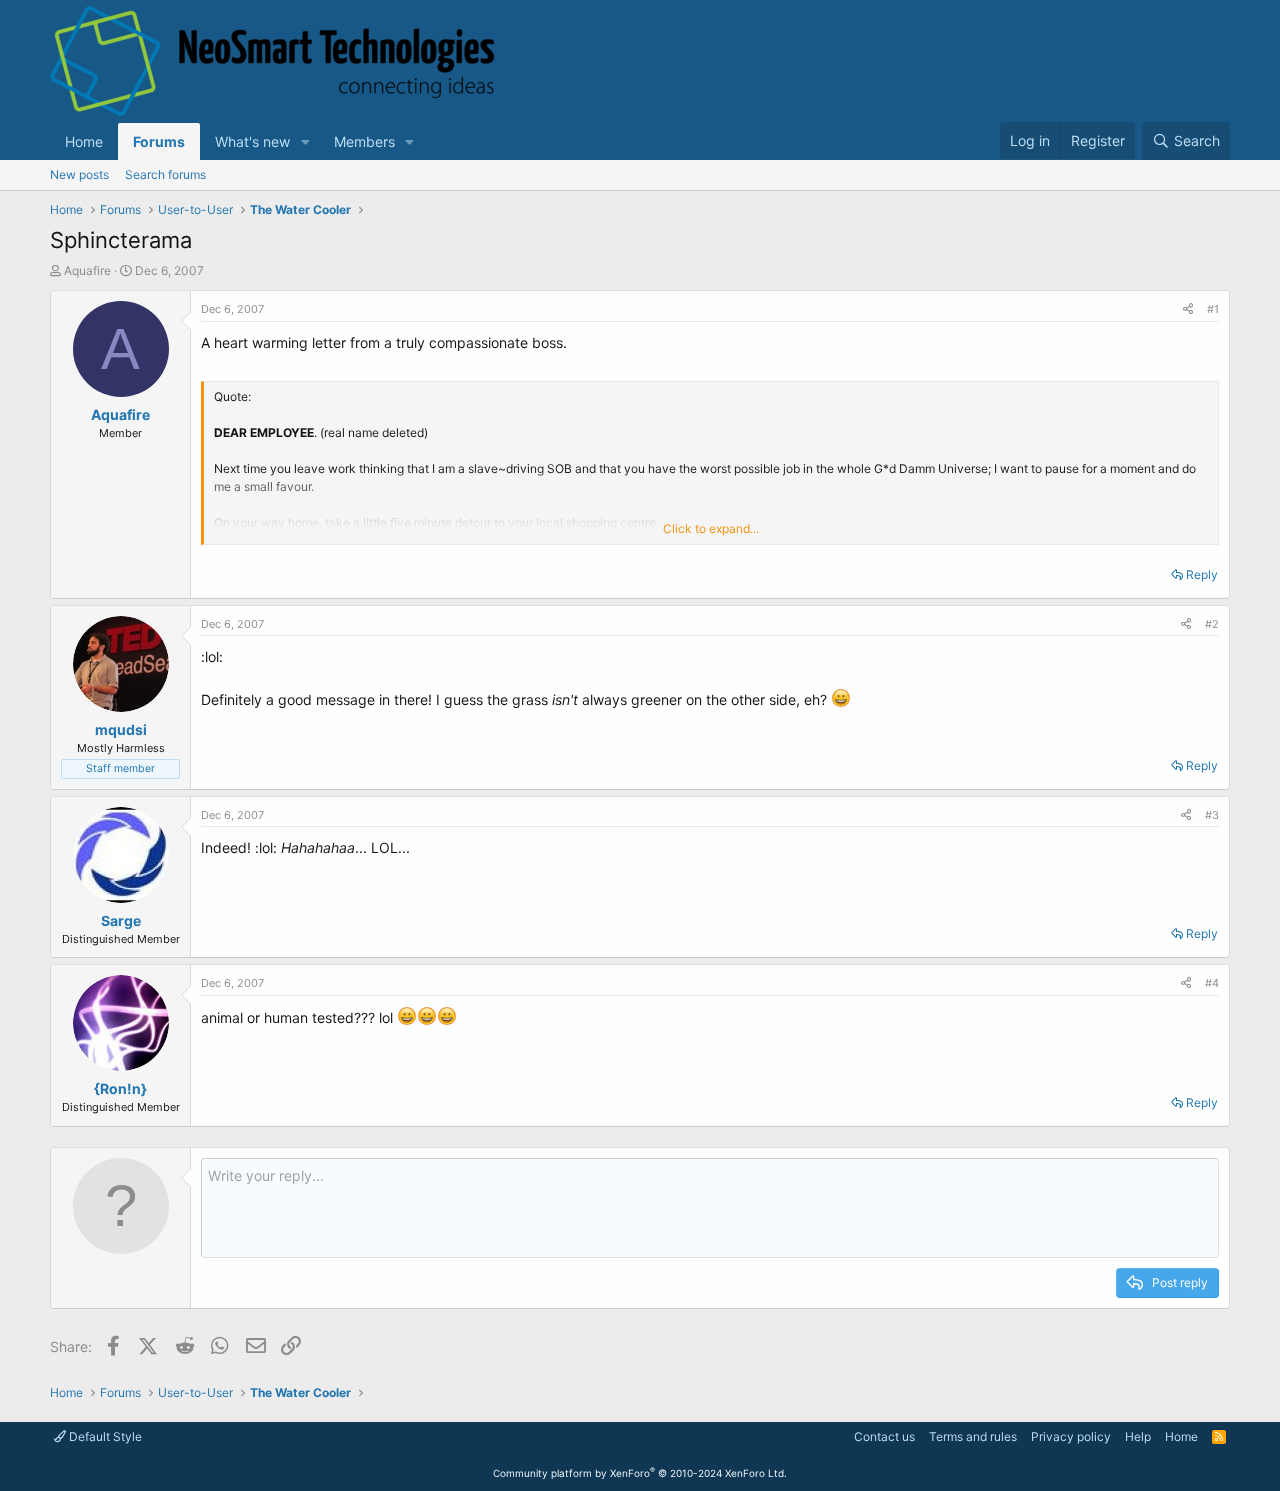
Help (1138, 1436)
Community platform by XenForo (640, 1473)
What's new (252, 141)
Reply (1202, 574)
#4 (1212, 983)
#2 (1212, 624)
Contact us (884, 1436)
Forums (159, 141)
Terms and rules (973, 1436)
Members (364, 141)
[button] (305, 141)
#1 (1213, 309)
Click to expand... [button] (711, 528)
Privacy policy (1071, 1436)
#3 (1212, 815)
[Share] (1188, 309)
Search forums (165, 174)
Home (84, 141)
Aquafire (87, 270)
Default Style (104, 1436)
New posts (79, 174)
